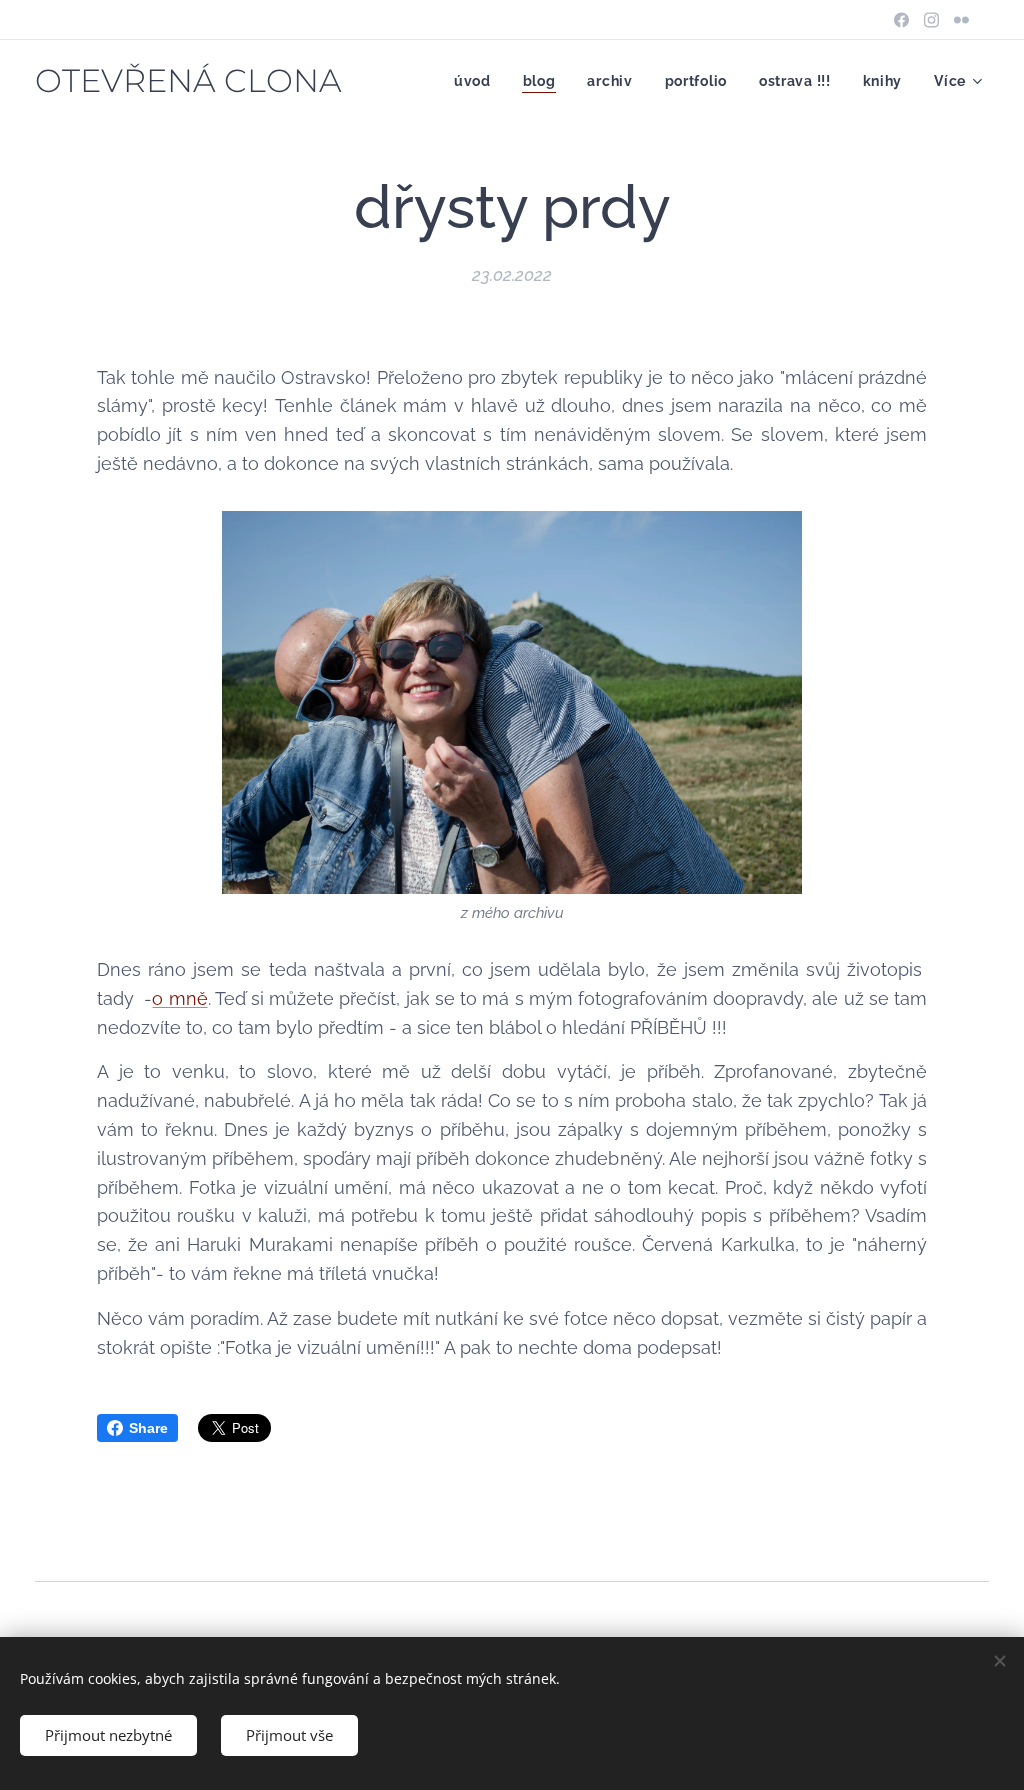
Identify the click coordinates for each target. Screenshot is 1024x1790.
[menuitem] (478, 81)
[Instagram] (931, 20)
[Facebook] (901, 20)
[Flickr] (961, 20)
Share (148, 1428)
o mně (179, 998)
